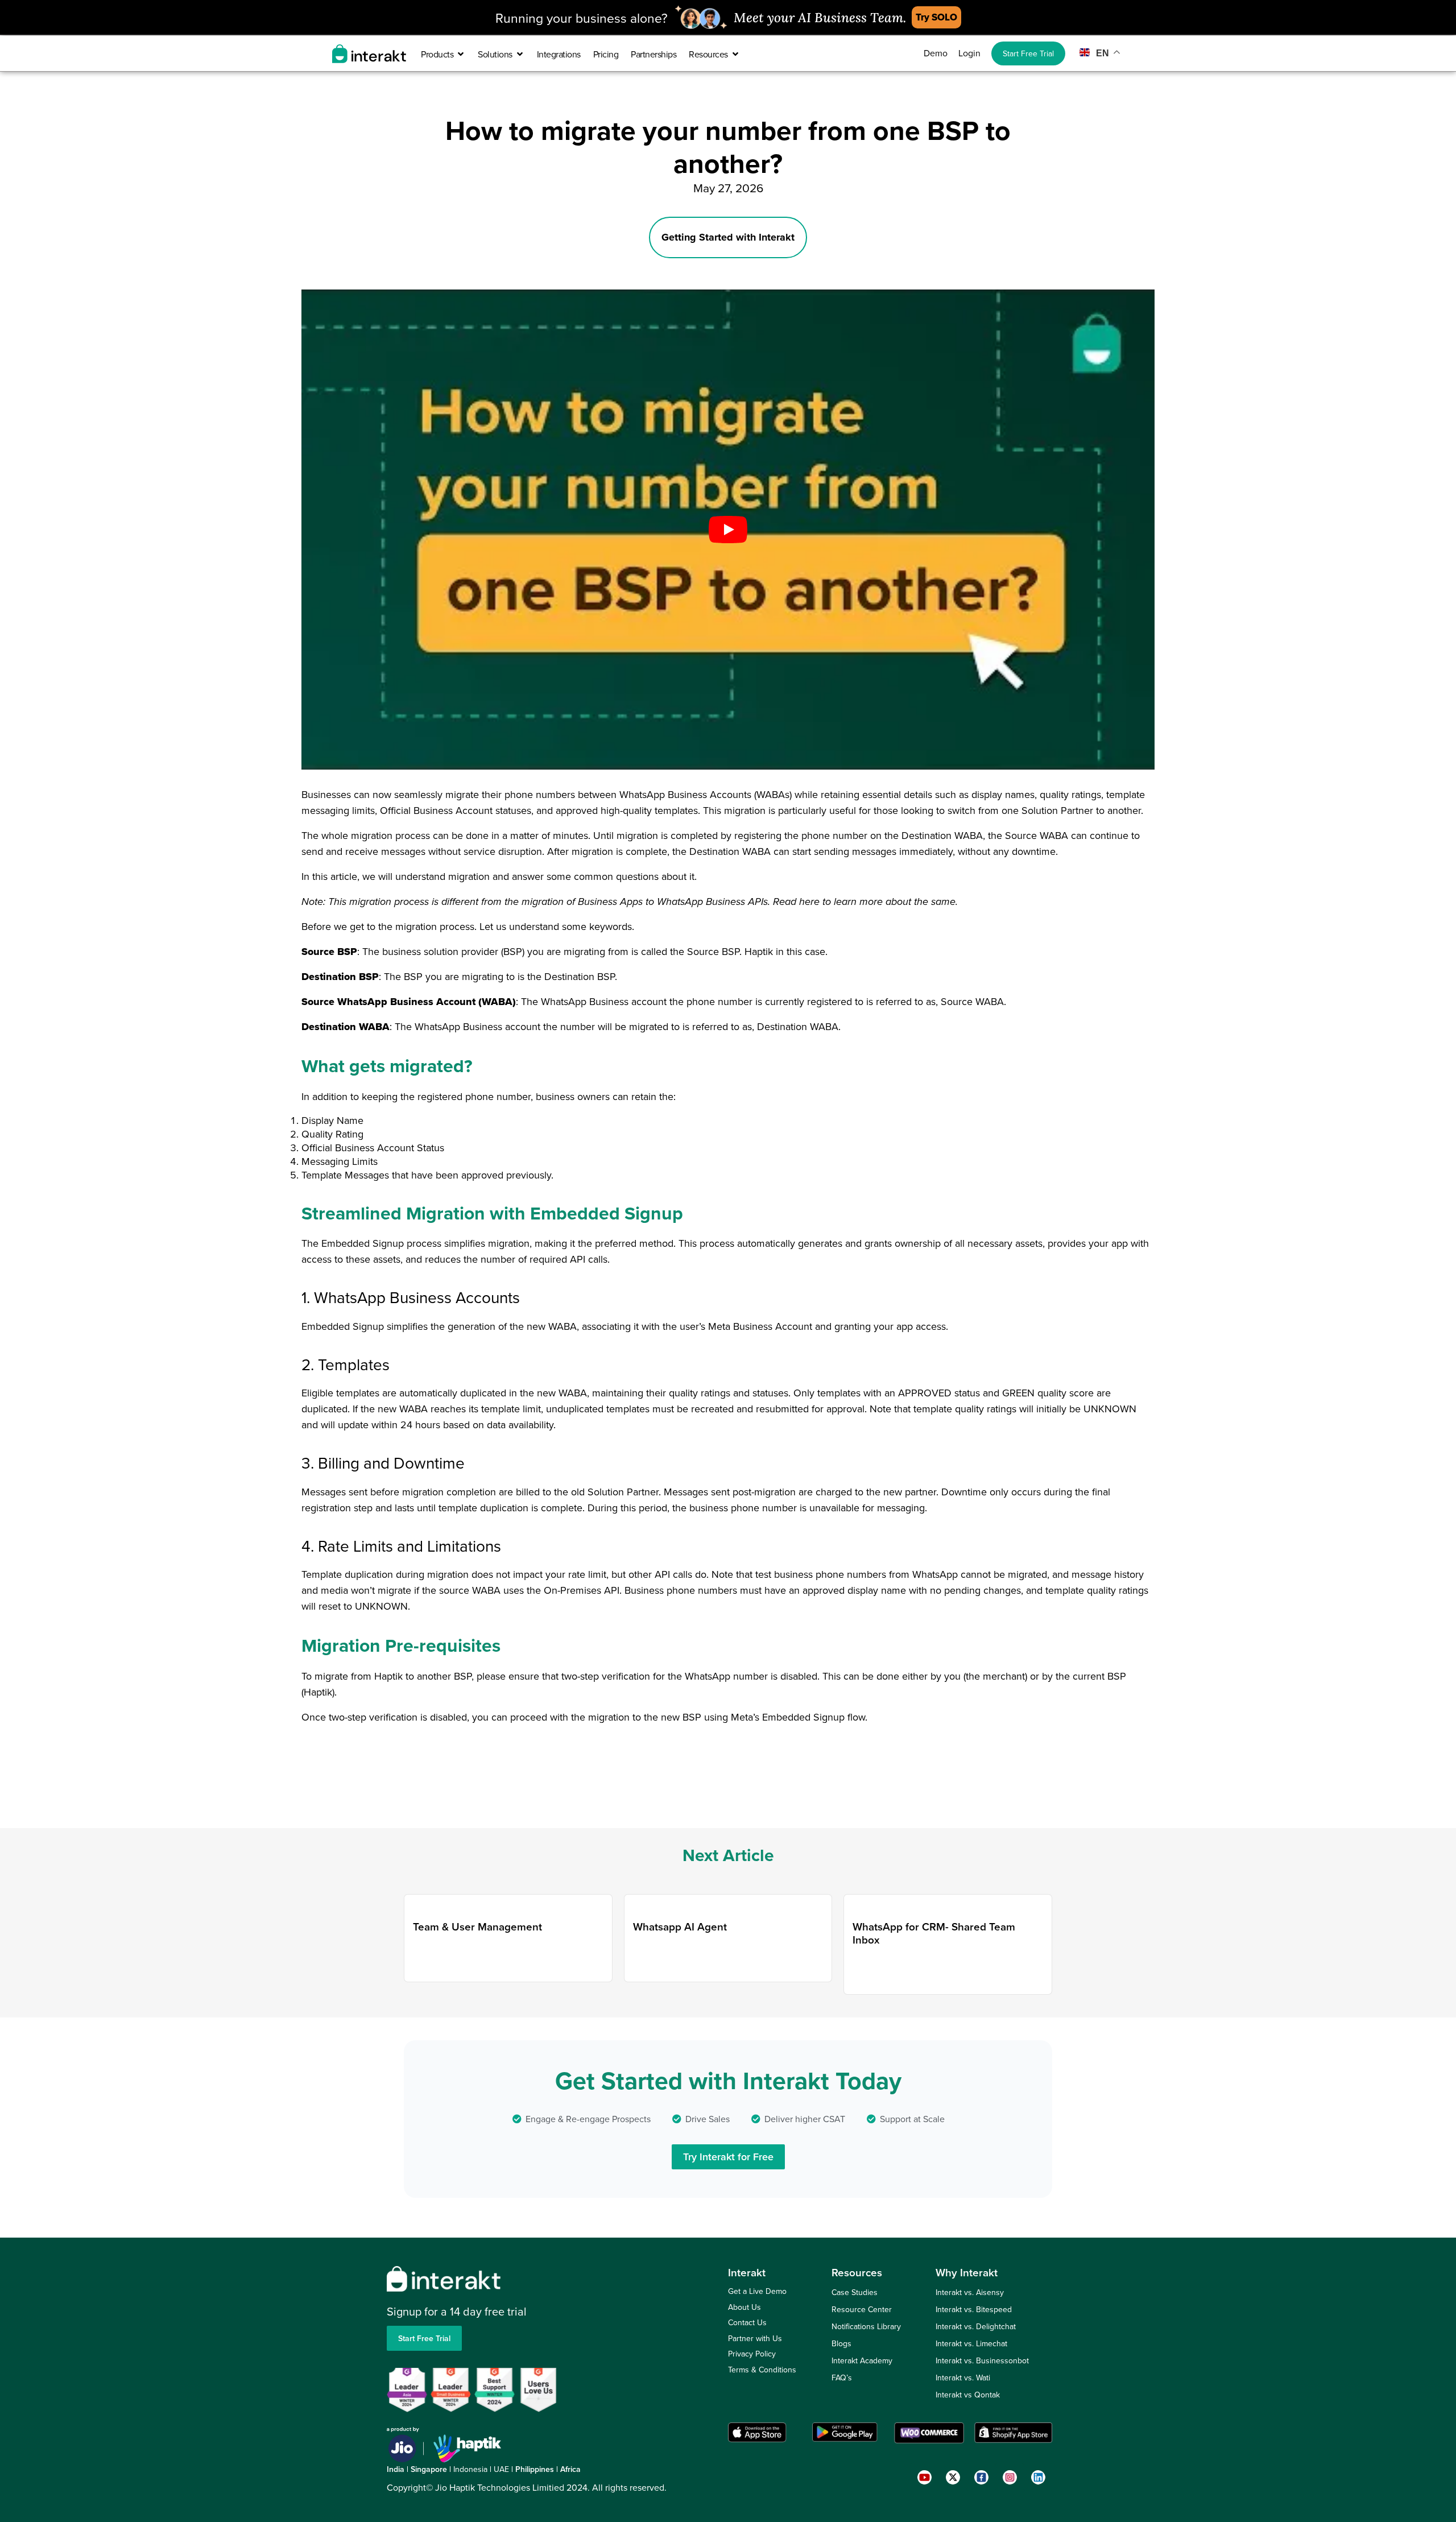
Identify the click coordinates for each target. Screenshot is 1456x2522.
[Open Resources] (735, 54)
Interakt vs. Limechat (971, 2343)
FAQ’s (842, 2378)
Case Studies (855, 2292)
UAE (501, 2469)
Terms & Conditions (762, 2370)
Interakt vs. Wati (963, 2378)
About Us (744, 2307)
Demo (936, 53)
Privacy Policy (752, 2354)
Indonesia (470, 2469)
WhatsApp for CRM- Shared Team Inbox (934, 1933)
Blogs (841, 2343)
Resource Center (862, 2309)
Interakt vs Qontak (968, 2395)
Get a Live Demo (757, 2291)
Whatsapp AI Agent (680, 1926)
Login (969, 53)
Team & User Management (477, 1926)
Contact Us (747, 2322)
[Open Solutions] (520, 54)
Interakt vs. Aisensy (970, 2292)
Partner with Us (755, 2338)
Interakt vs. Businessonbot (982, 2360)
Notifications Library (866, 2326)
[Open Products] (461, 54)
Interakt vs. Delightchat (976, 2326)
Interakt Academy (862, 2360)
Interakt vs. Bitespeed (974, 2309)
